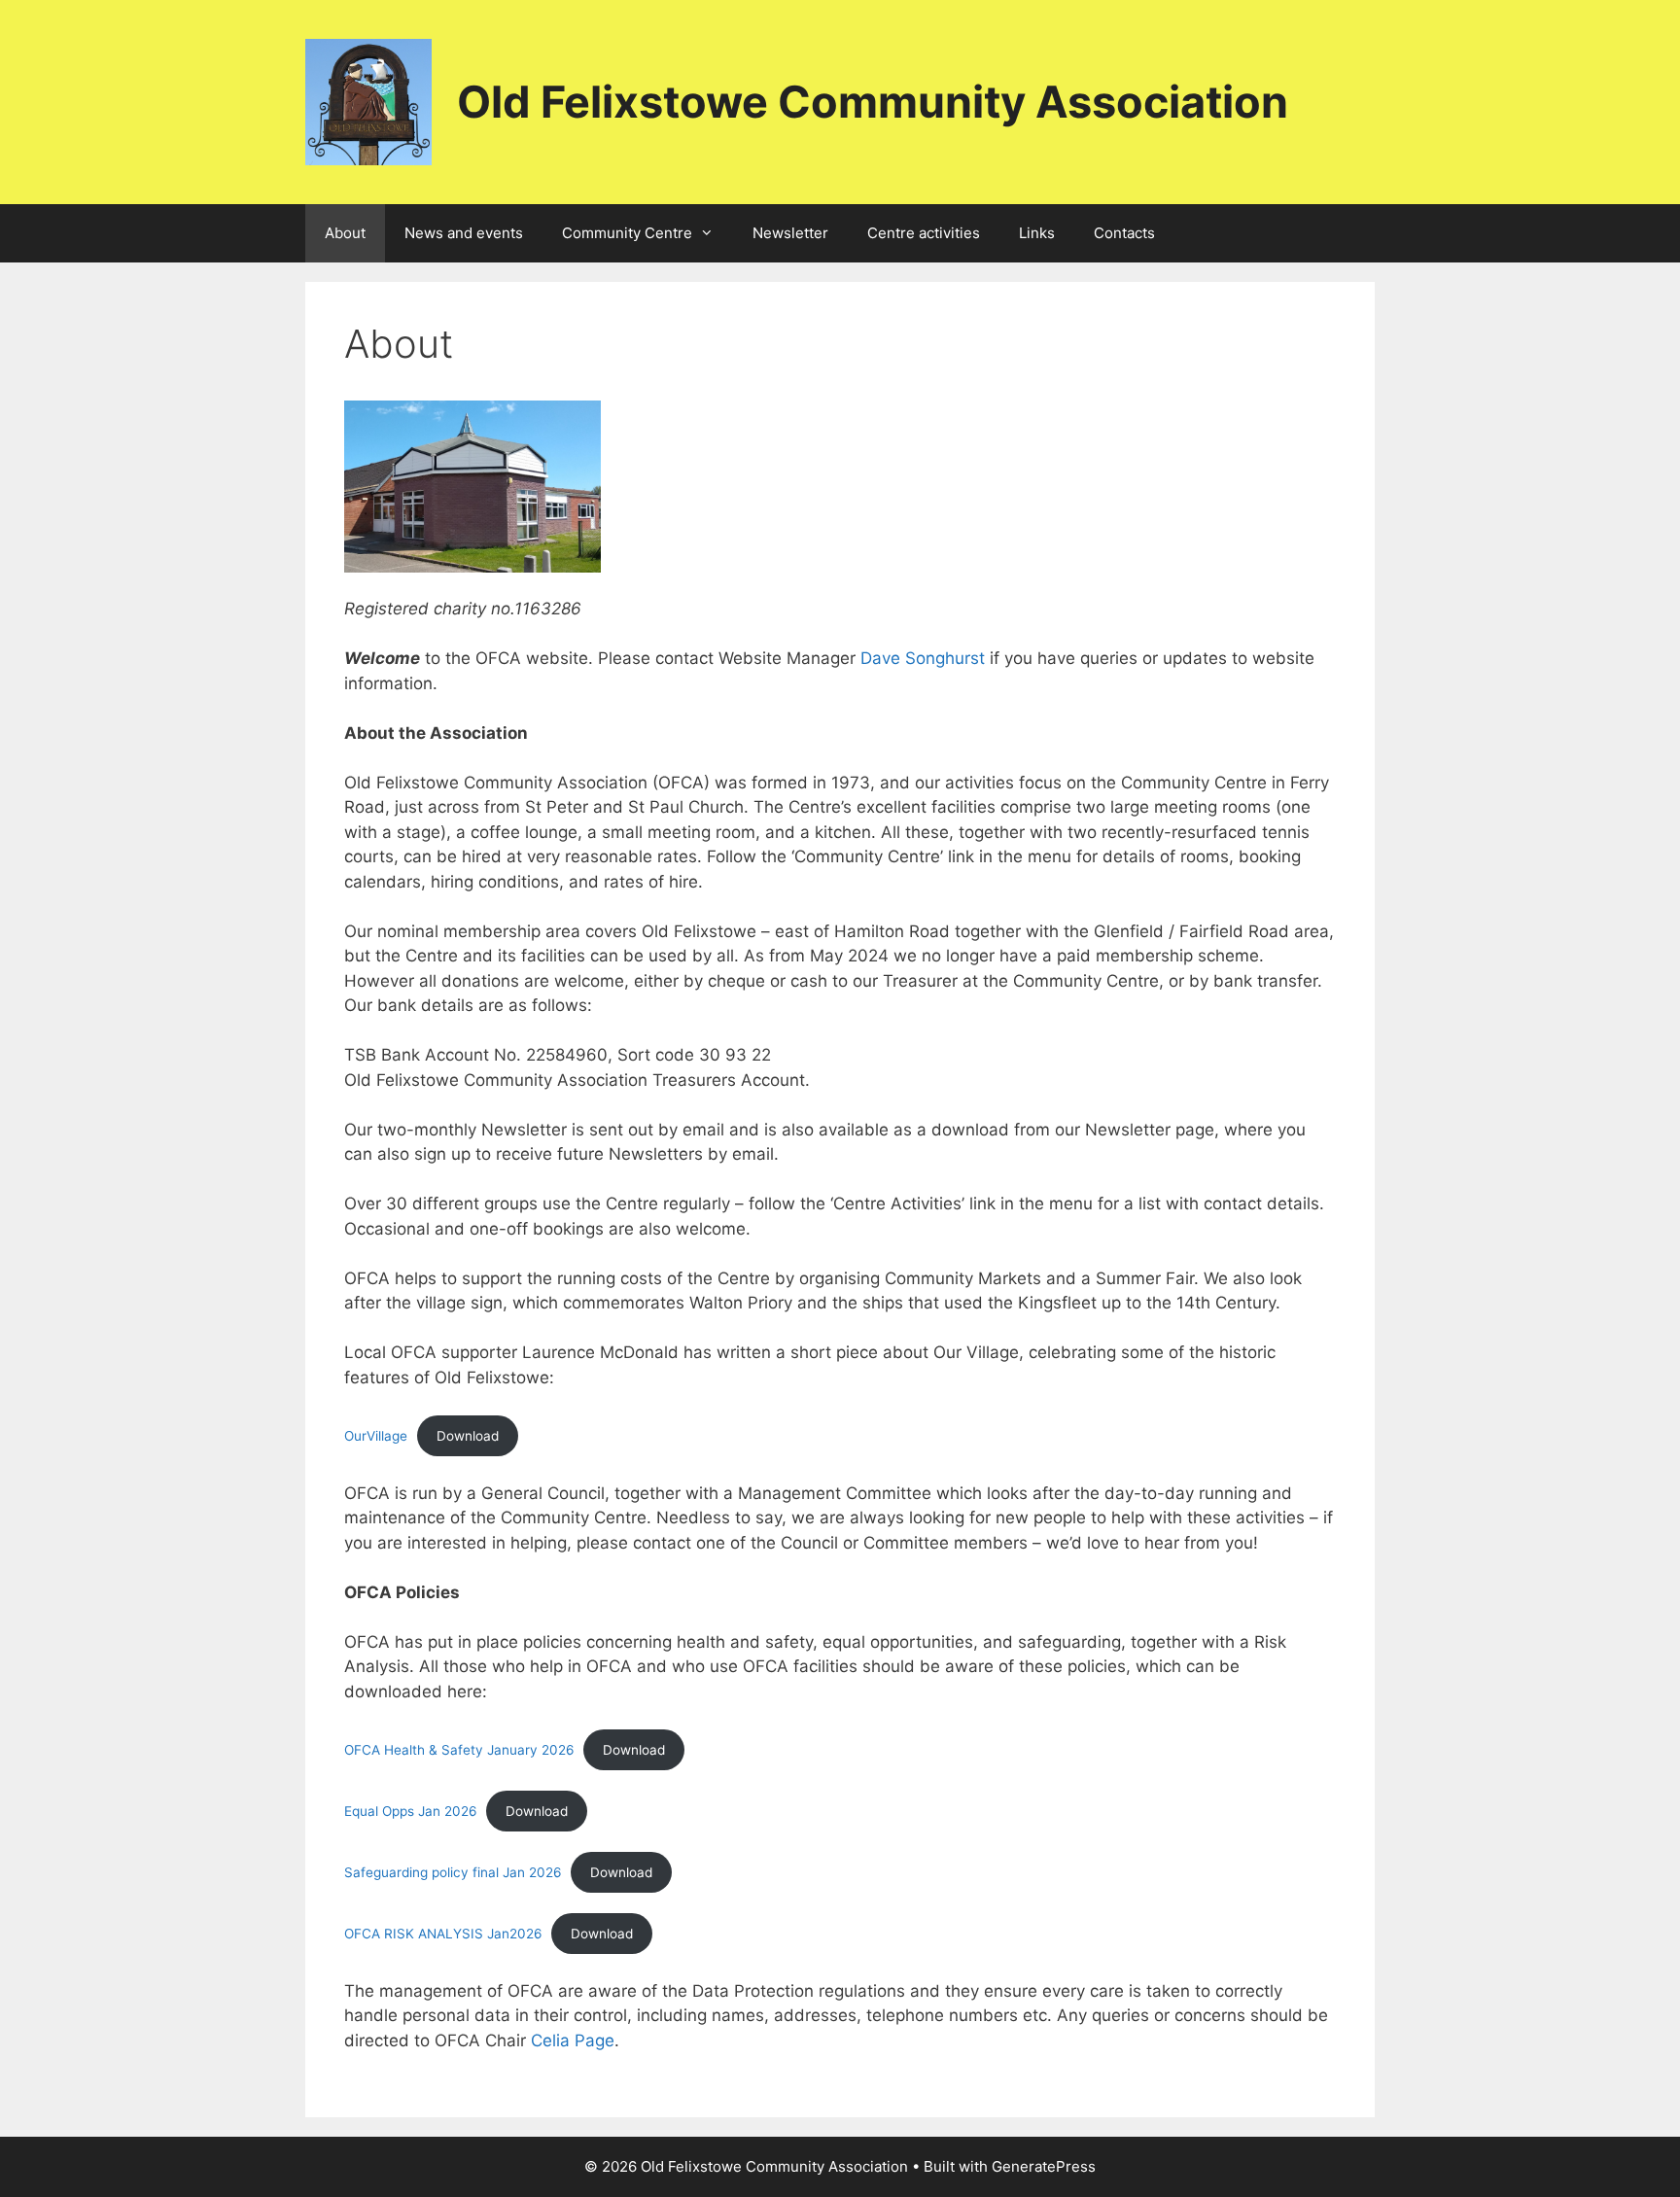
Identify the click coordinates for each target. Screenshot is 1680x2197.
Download (468, 1436)
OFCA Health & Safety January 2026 (459, 1750)
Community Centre (627, 233)
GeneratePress (1044, 2166)
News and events (464, 233)
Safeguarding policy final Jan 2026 (453, 1872)
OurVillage (376, 1436)
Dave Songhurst (923, 658)
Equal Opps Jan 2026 (410, 1811)
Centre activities (924, 233)
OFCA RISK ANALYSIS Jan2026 (443, 1934)
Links (1037, 233)
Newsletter (790, 233)
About (345, 233)
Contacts (1124, 233)
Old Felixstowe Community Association (873, 102)
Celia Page (573, 2040)
